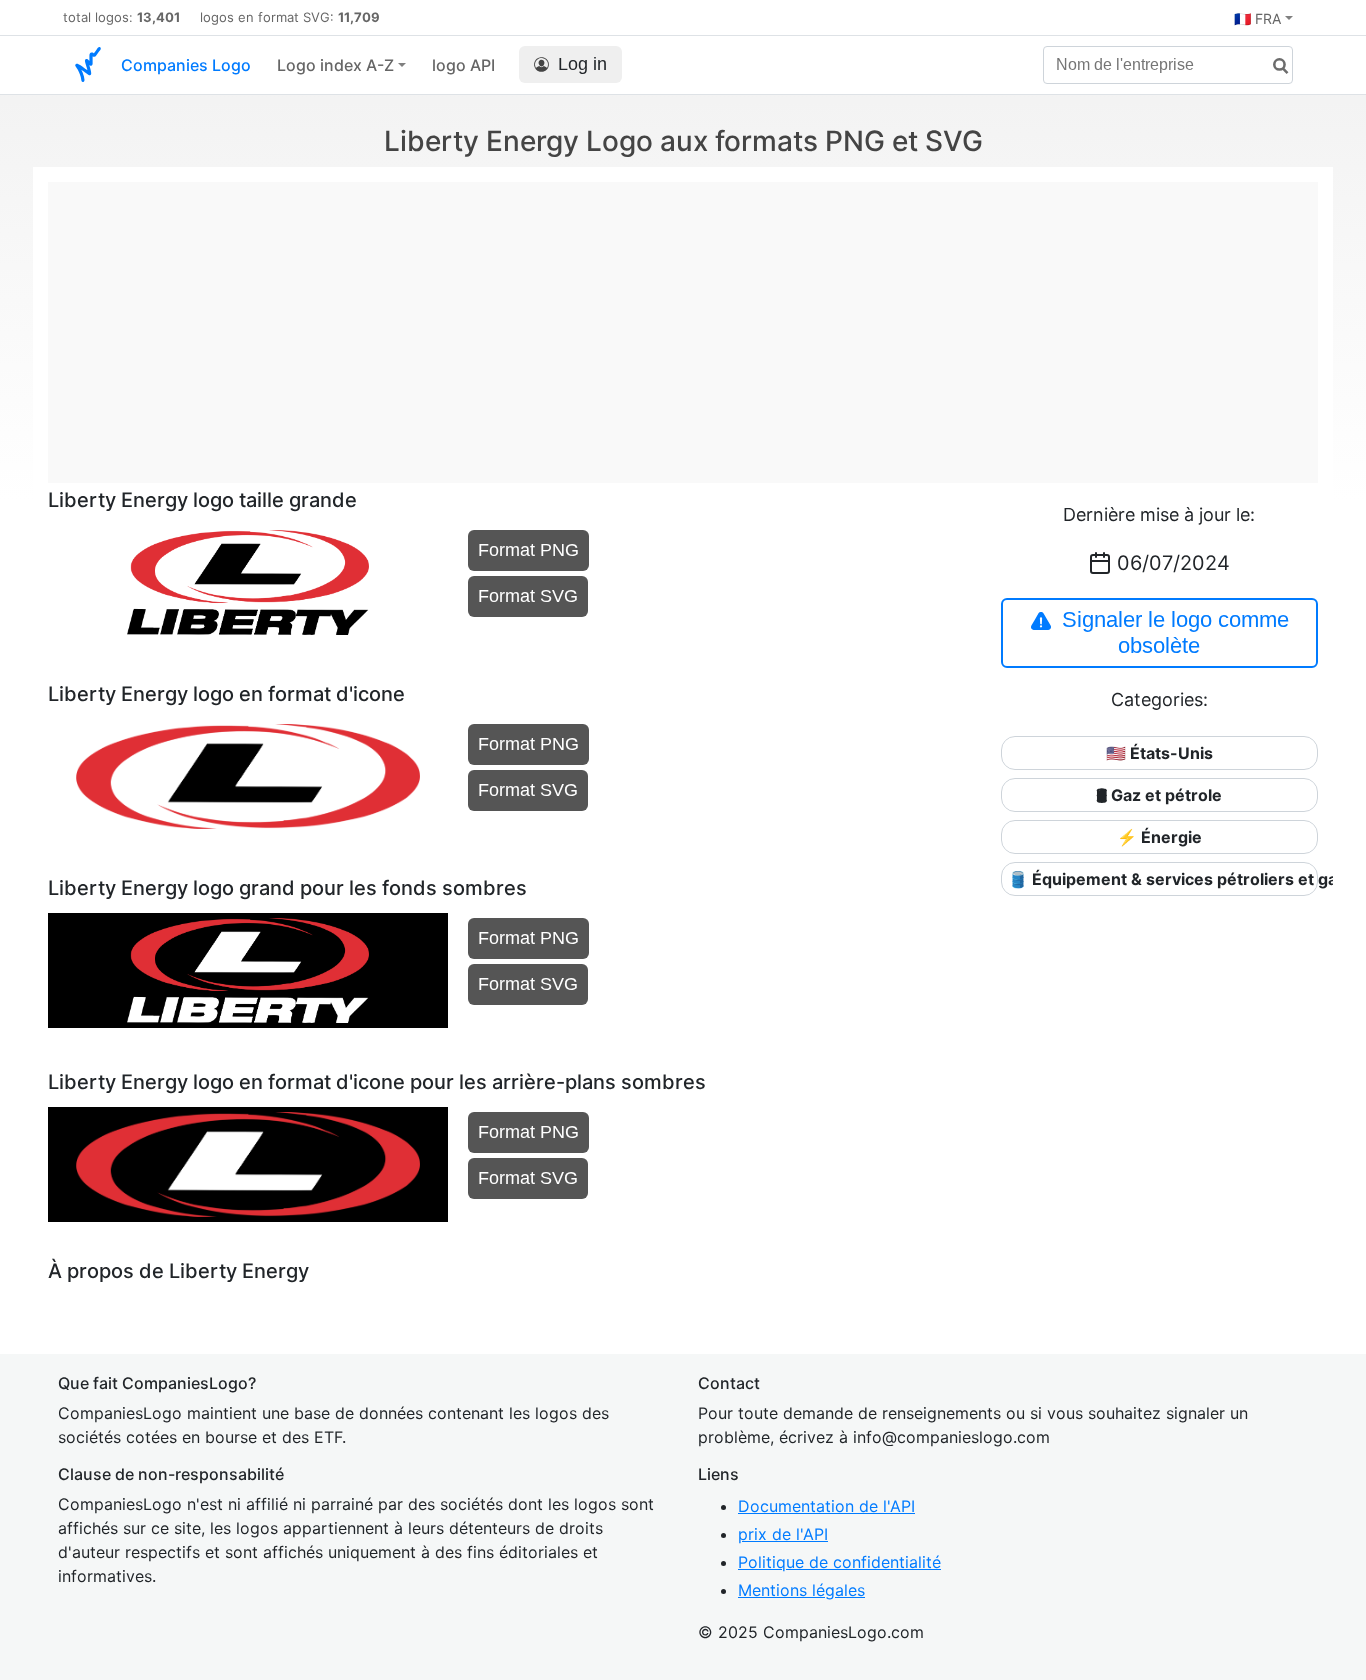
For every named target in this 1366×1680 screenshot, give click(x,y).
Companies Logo (186, 65)
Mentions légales (801, 1590)
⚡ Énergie (1159, 837)
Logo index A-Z (335, 65)
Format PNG (528, 550)
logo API (463, 65)
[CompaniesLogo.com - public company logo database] (88, 65)
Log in (582, 64)
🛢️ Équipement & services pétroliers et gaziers (1163, 879)
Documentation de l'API (826, 1506)
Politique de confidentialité (839, 1562)
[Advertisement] (683, 322)
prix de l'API (783, 1534)
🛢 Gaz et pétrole (1159, 795)
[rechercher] (1273, 66)
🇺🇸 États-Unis (1159, 753)
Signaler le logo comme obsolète (1175, 632)
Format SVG (528, 596)
